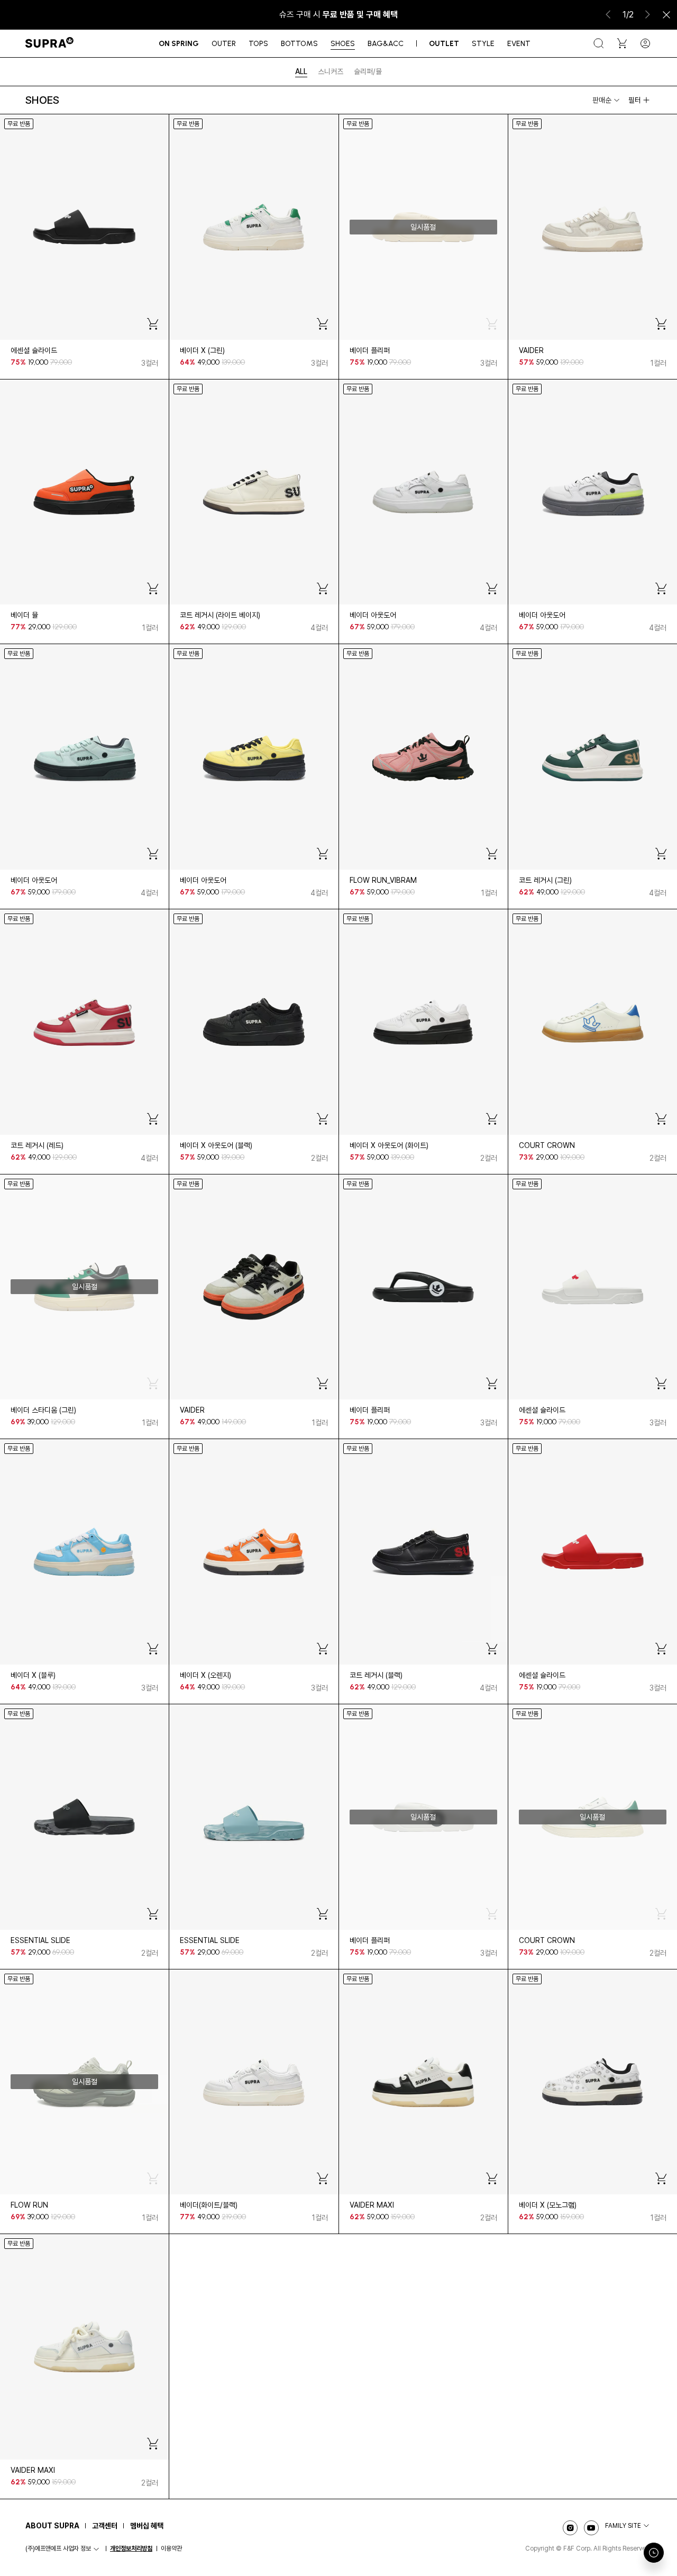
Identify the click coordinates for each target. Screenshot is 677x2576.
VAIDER (531, 350)
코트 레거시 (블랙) (376, 1675)
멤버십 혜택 (147, 2526)
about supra (52, 2526)
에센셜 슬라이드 (34, 350)
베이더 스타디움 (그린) (43, 1410)
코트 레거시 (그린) (545, 880)
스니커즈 (331, 71)
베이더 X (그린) (202, 350)
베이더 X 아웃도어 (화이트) (389, 1145)
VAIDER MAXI (372, 2205)
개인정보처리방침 (131, 2548)
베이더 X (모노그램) (548, 2205)
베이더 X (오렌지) (205, 1675)
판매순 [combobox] (602, 100)
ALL (301, 71)
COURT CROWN (547, 1145)
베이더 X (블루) (33, 1675)
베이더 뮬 (24, 615)
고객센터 (105, 2526)
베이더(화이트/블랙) (209, 2205)
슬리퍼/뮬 (368, 71)
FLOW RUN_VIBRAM (383, 880)
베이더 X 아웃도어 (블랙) (216, 1145)
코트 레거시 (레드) (37, 1145)
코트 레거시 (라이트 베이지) (220, 615)
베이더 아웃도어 (373, 615)
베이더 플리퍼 (370, 350)
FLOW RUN (29, 2205)
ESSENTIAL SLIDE (40, 1940)
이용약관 (171, 2548)
